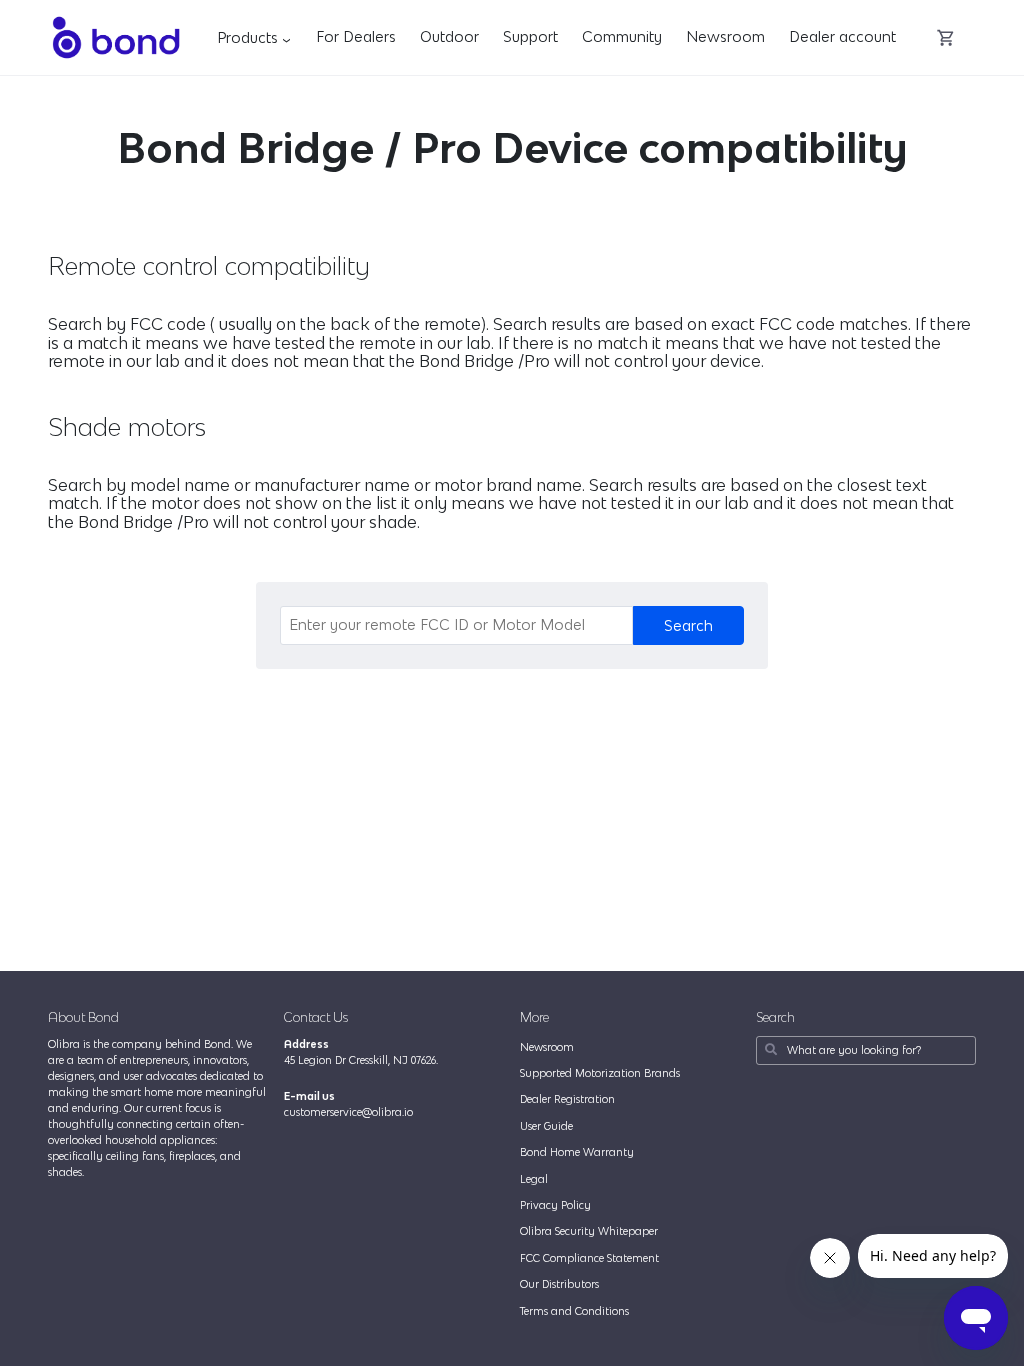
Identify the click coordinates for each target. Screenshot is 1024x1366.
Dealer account (842, 36)
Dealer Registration (567, 1099)
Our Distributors (559, 1284)
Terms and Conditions (574, 1311)
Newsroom (725, 36)
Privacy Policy (555, 1205)
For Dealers (356, 36)
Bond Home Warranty (577, 1152)
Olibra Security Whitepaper (589, 1231)
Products (257, 37)
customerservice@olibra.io (348, 1112)
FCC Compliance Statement (589, 1258)
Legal (534, 1179)
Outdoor (449, 36)
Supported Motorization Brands (600, 1073)
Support (530, 36)
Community (622, 36)
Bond (115, 37)
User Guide (546, 1126)
